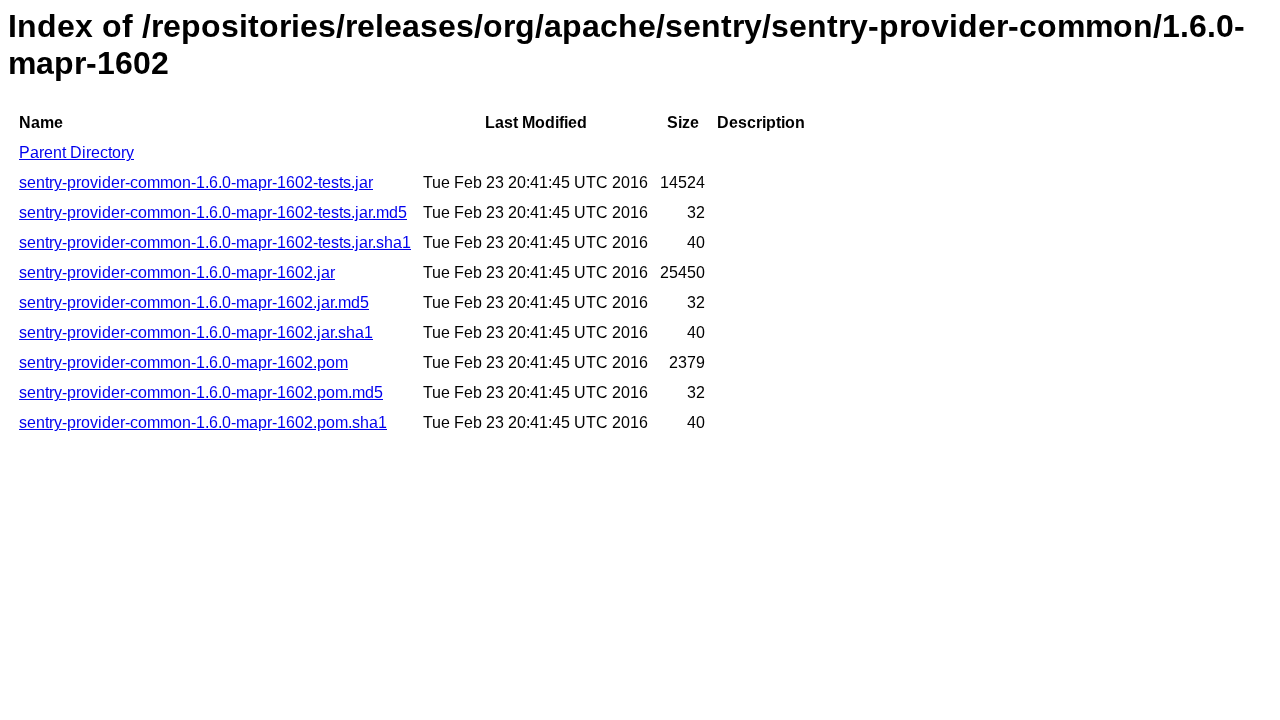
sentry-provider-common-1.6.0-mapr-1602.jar (177, 272)
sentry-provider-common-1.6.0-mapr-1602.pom (183, 362)
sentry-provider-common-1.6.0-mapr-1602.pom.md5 (201, 392)
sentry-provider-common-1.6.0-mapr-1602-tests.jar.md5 (213, 212)
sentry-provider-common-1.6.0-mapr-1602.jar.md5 (194, 302)
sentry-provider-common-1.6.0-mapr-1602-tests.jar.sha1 (215, 242)
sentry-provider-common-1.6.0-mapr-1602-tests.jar (196, 182)
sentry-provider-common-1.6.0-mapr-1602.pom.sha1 (203, 422)
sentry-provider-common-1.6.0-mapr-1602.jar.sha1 (196, 332)
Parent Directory (76, 152)
